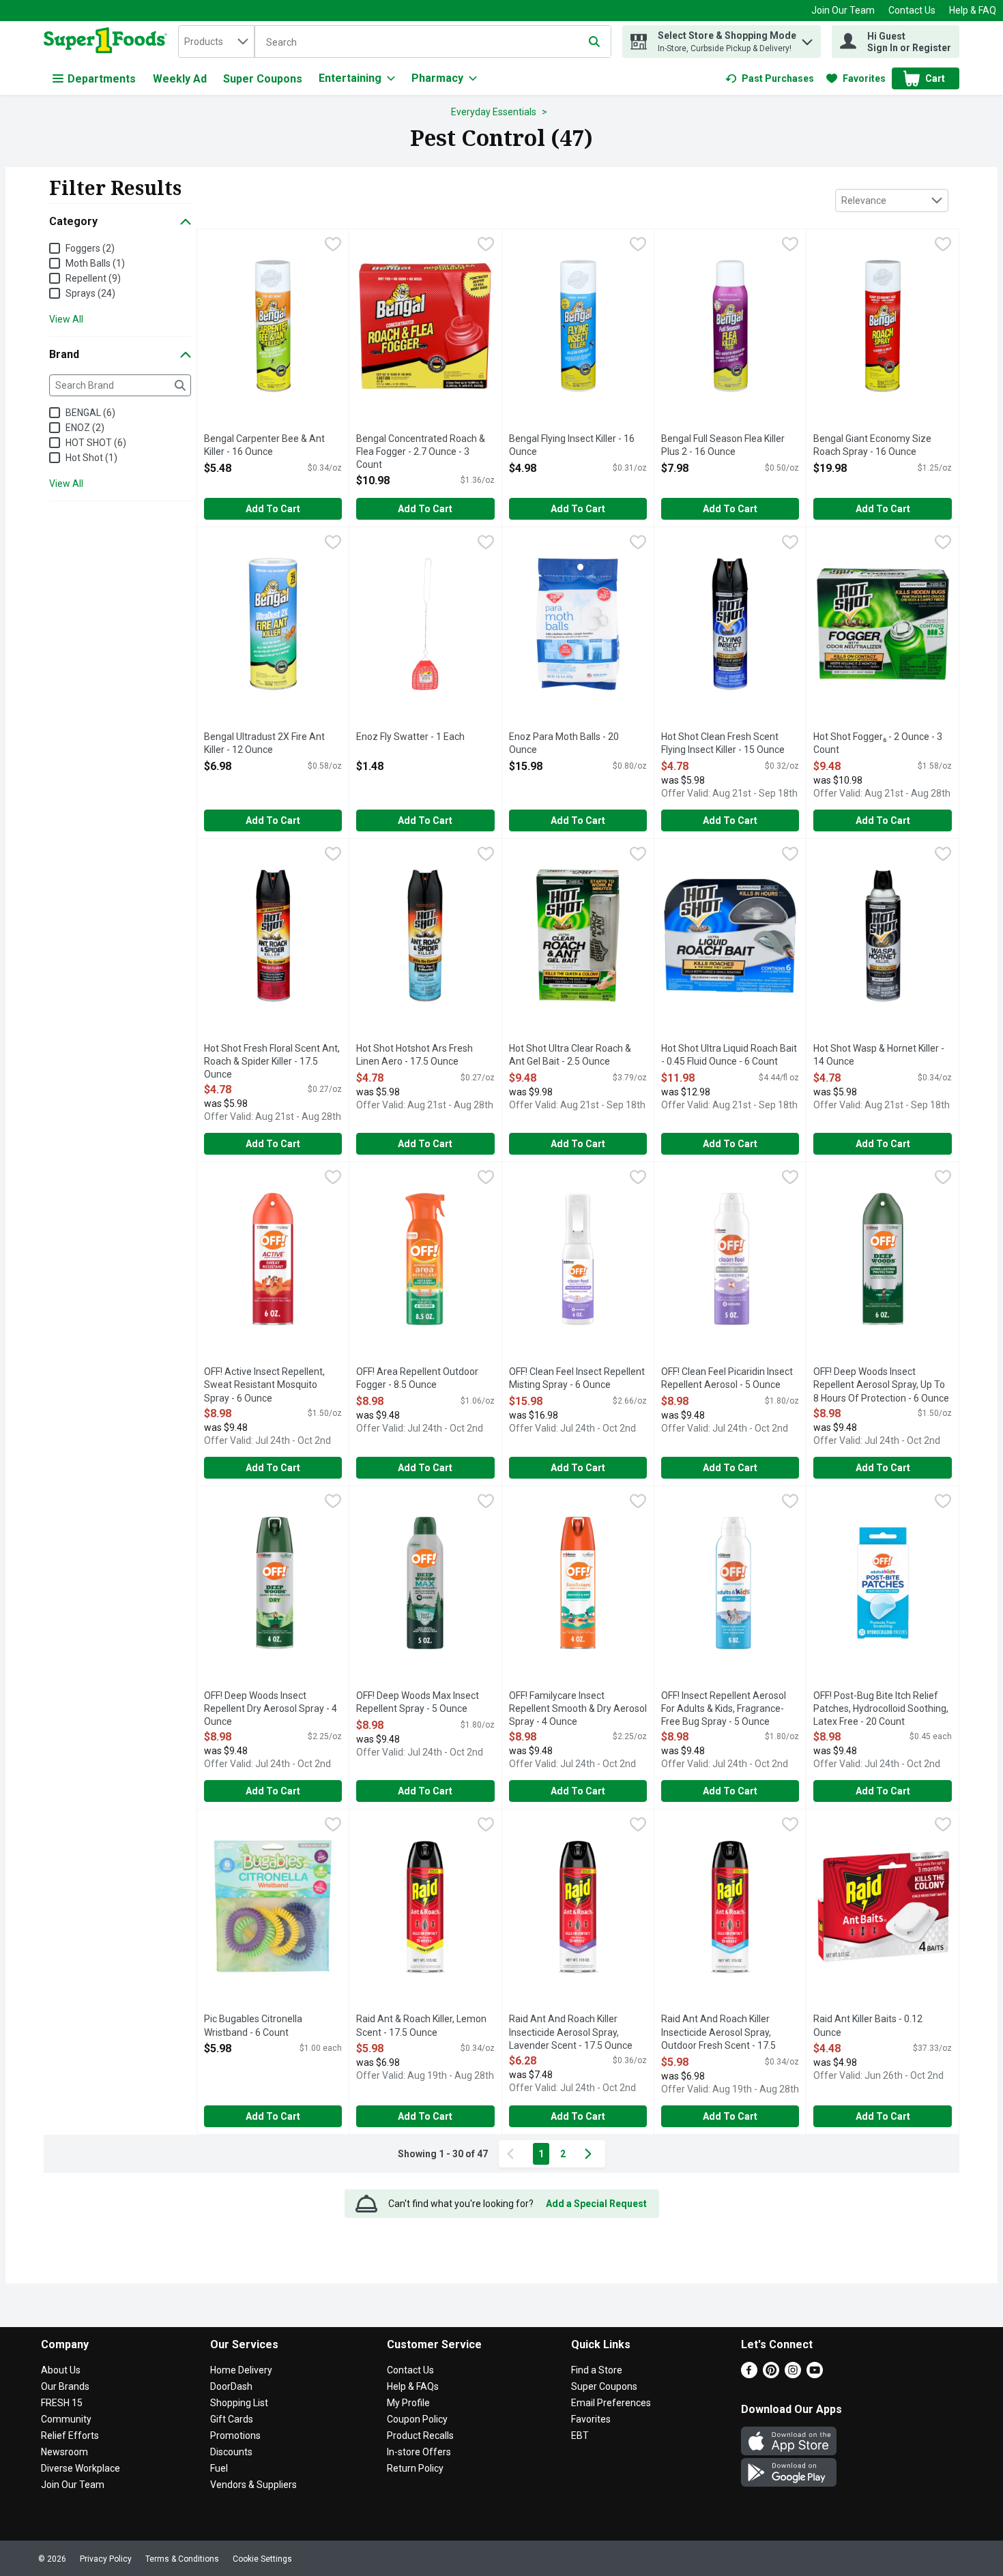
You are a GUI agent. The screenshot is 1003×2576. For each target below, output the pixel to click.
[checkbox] (333, 246)
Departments (102, 79)
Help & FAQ (973, 10)
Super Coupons (263, 79)
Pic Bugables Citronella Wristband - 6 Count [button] (259, 2026)
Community (66, 2419)
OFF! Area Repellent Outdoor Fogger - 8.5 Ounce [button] (417, 1379)
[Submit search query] (594, 42)
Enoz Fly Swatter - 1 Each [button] (411, 737)
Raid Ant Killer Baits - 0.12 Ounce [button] (868, 2026)
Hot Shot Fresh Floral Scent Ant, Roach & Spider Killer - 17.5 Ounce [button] (272, 1062)
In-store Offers (419, 2452)
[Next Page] (591, 2154)
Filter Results (115, 188)
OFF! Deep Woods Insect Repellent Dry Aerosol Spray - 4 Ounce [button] (271, 1709)
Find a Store (597, 2370)
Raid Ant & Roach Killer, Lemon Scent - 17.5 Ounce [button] (421, 2026)
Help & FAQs (413, 2386)
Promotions (235, 2436)
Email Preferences (611, 2403)
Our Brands (65, 2386)
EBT (580, 2436)
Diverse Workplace (81, 2468)
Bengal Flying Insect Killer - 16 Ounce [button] (572, 446)
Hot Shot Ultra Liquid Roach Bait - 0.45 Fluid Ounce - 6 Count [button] (729, 1055)
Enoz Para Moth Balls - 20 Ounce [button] (564, 744)
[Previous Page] (513, 2154)
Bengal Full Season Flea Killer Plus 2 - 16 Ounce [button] (723, 446)
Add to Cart (273, 509)
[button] (807, 39)
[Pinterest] (771, 2374)
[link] (770, 78)
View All (66, 319)
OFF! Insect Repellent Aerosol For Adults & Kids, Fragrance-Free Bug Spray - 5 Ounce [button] (724, 1709)
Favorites (591, 2419)
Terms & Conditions (182, 2559)
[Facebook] (749, 2374)
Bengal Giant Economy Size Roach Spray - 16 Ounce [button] (872, 446)
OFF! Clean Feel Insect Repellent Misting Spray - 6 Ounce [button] (577, 1379)
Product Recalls (420, 2436)
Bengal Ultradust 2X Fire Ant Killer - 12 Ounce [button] (264, 744)
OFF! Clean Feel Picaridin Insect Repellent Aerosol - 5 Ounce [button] (727, 1379)
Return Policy (415, 2468)
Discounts (231, 2452)
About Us (61, 2370)
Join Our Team (843, 10)
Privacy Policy (106, 2559)
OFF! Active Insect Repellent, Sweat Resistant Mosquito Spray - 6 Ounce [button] (264, 1386)
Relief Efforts (70, 2436)
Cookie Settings (262, 2559)
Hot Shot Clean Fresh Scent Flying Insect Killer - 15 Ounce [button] (723, 744)
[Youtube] (815, 2374)
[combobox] (216, 42)
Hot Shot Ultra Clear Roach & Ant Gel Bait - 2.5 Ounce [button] (570, 1055)
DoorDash (231, 2386)
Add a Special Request (596, 2204)
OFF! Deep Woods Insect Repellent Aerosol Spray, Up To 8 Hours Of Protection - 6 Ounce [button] (881, 1386)
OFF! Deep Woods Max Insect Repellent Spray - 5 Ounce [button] (418, 1703)
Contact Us (912, 10)
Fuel (219, 2468)
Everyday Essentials (494, 112)
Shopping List (239, 2403)
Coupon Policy (417, 2419)
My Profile (408, 2403)
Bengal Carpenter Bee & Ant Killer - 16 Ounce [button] (264, 446)
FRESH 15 (62, 2403)
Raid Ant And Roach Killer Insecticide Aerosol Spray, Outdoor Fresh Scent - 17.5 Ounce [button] (718, 2033)
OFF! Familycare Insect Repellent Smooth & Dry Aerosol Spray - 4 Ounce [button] (578, 1709)
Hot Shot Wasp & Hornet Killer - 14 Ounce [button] (879, 1055)
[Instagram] (793, 2374)
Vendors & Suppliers (253, 2485)
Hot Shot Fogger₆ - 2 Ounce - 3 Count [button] (878, 744)
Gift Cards (232, 2419)
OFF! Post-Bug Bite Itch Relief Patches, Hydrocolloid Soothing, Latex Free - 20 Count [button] (881, 1709)
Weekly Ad (180, 79)
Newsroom (64, 2452)
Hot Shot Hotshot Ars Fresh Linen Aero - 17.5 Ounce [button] (415, 1055)
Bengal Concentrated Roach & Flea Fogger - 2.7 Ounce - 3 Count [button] (421, 453)
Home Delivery (241, 2370)
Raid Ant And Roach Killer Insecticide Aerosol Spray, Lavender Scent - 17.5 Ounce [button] (571, 2033)
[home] (108, 42)
